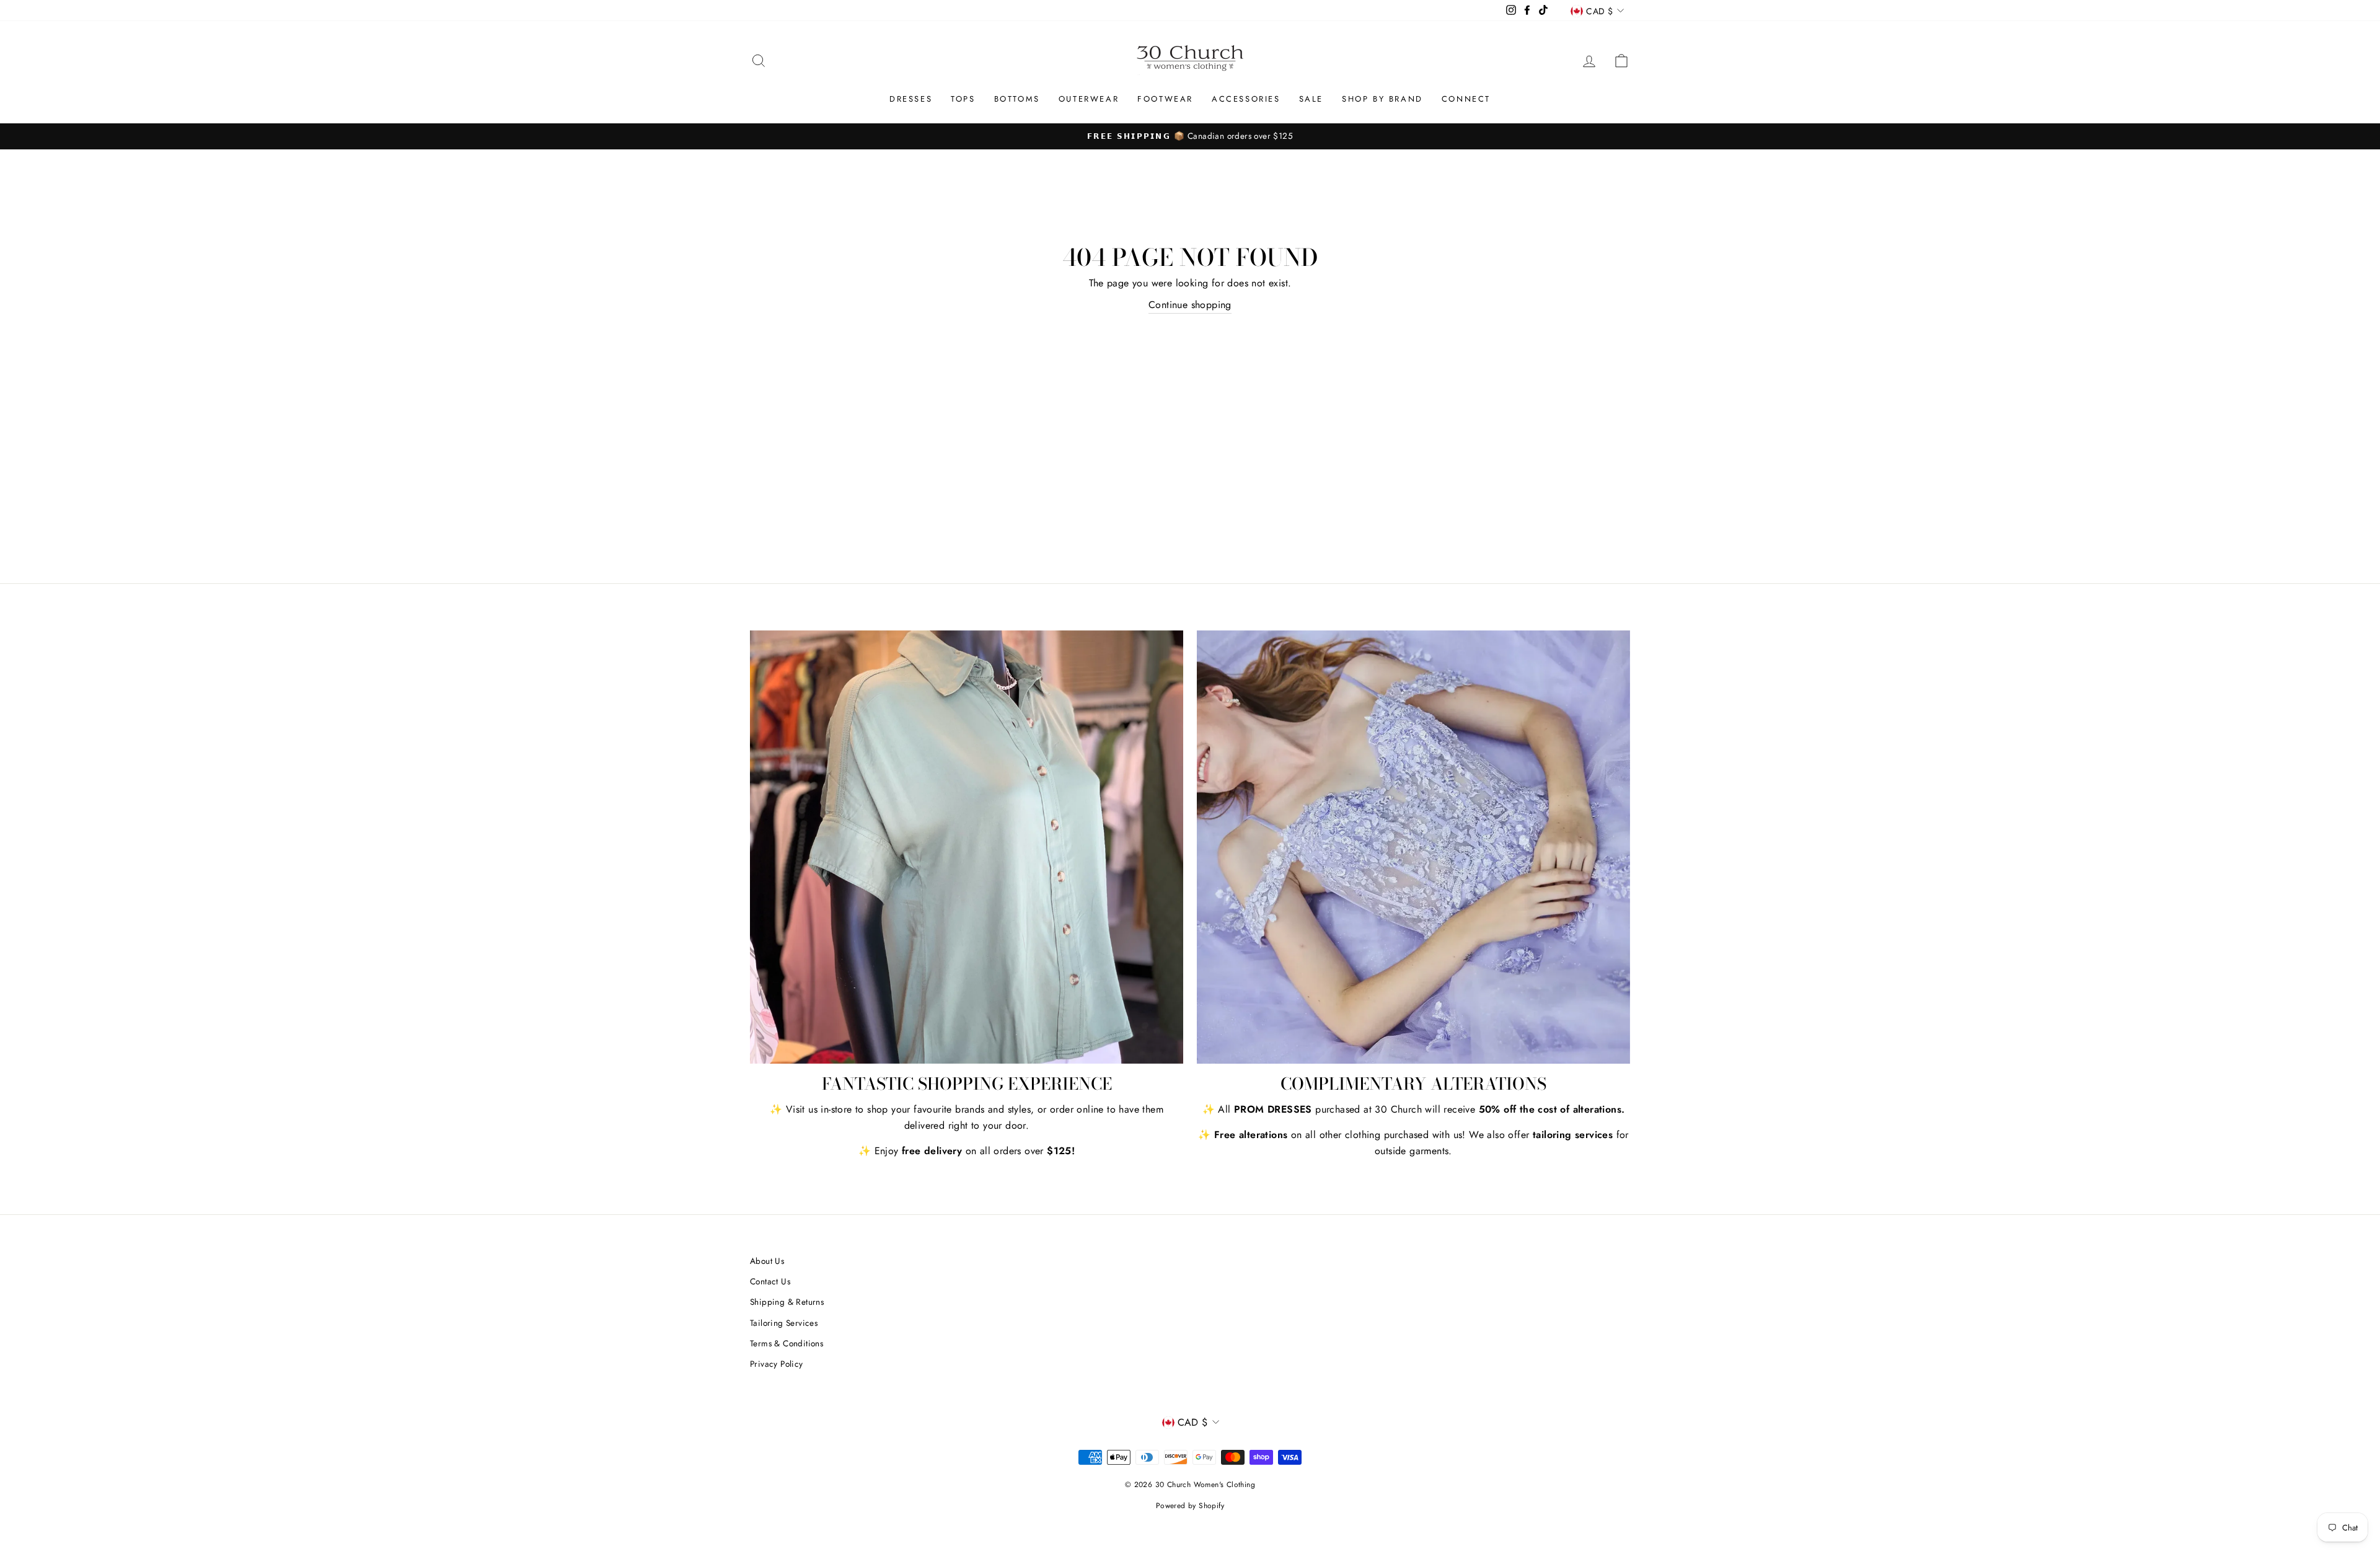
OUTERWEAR (1089, 99)
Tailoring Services (784, 1323)
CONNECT (1466, 99)
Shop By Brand (1382, 99)
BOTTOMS (1017, 99)
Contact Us (770, 1281)
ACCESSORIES (1246, 99)
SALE (1311, 99)
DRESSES (911, 99)
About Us (767, 1261)
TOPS (963, 99)
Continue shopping (1190, 305)
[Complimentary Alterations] (1413, 847)
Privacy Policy (777, 1364)
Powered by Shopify (1190, 1506)
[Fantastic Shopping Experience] (967, 847)
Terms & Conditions (787, 1343)
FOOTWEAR (1165, 99)
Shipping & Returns (787, 1302)
